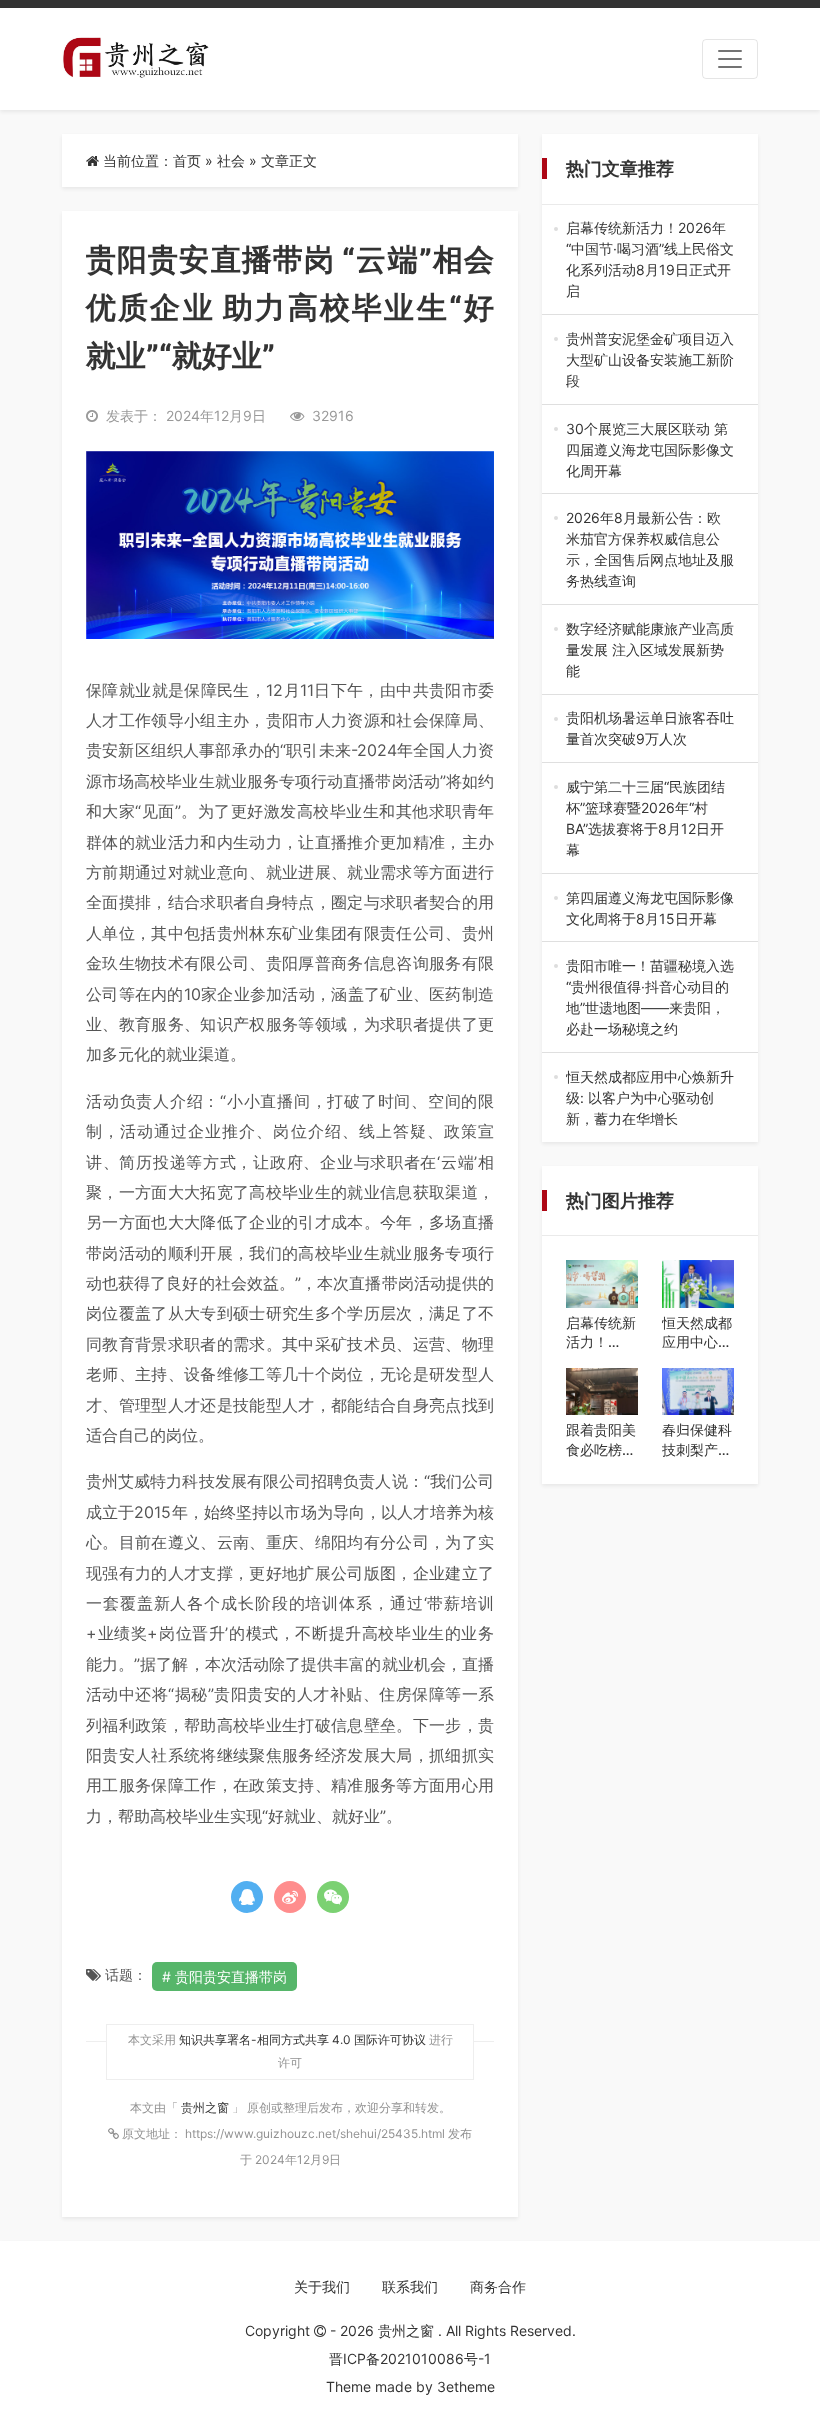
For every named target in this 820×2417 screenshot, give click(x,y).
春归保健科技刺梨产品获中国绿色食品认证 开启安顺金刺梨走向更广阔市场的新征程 (697, 1440)
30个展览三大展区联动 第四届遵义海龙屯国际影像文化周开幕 (650, 450)
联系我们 (410, 2286)
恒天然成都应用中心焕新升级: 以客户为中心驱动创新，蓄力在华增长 (650, 1098)
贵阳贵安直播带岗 (231, 1976)
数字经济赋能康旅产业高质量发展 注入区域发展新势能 (650, 650)
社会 (231, 160)
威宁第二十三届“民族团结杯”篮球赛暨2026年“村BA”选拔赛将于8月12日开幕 (645, 819)
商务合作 (498, 2286)
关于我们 (322, 2286)
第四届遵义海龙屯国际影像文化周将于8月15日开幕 (650, 909)
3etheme (466, 2386)
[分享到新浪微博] (290, 1897)
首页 (187, 160)
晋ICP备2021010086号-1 (410, 2358)
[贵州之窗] (135, 59)
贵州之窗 (206, 2107)
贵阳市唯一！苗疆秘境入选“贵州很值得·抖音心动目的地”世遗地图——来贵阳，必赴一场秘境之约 (650, 998)
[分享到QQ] (247, 1897)
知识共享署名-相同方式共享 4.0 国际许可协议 (302, 2039)
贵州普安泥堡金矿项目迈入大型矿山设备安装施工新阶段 (650, 360)
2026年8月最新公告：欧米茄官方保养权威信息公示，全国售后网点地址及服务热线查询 (650, 550)
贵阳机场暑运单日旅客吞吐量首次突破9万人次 (650, 729)
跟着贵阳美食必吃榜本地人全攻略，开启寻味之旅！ (601, 1440)
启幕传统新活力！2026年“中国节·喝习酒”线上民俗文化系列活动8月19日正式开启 (650, 260)
